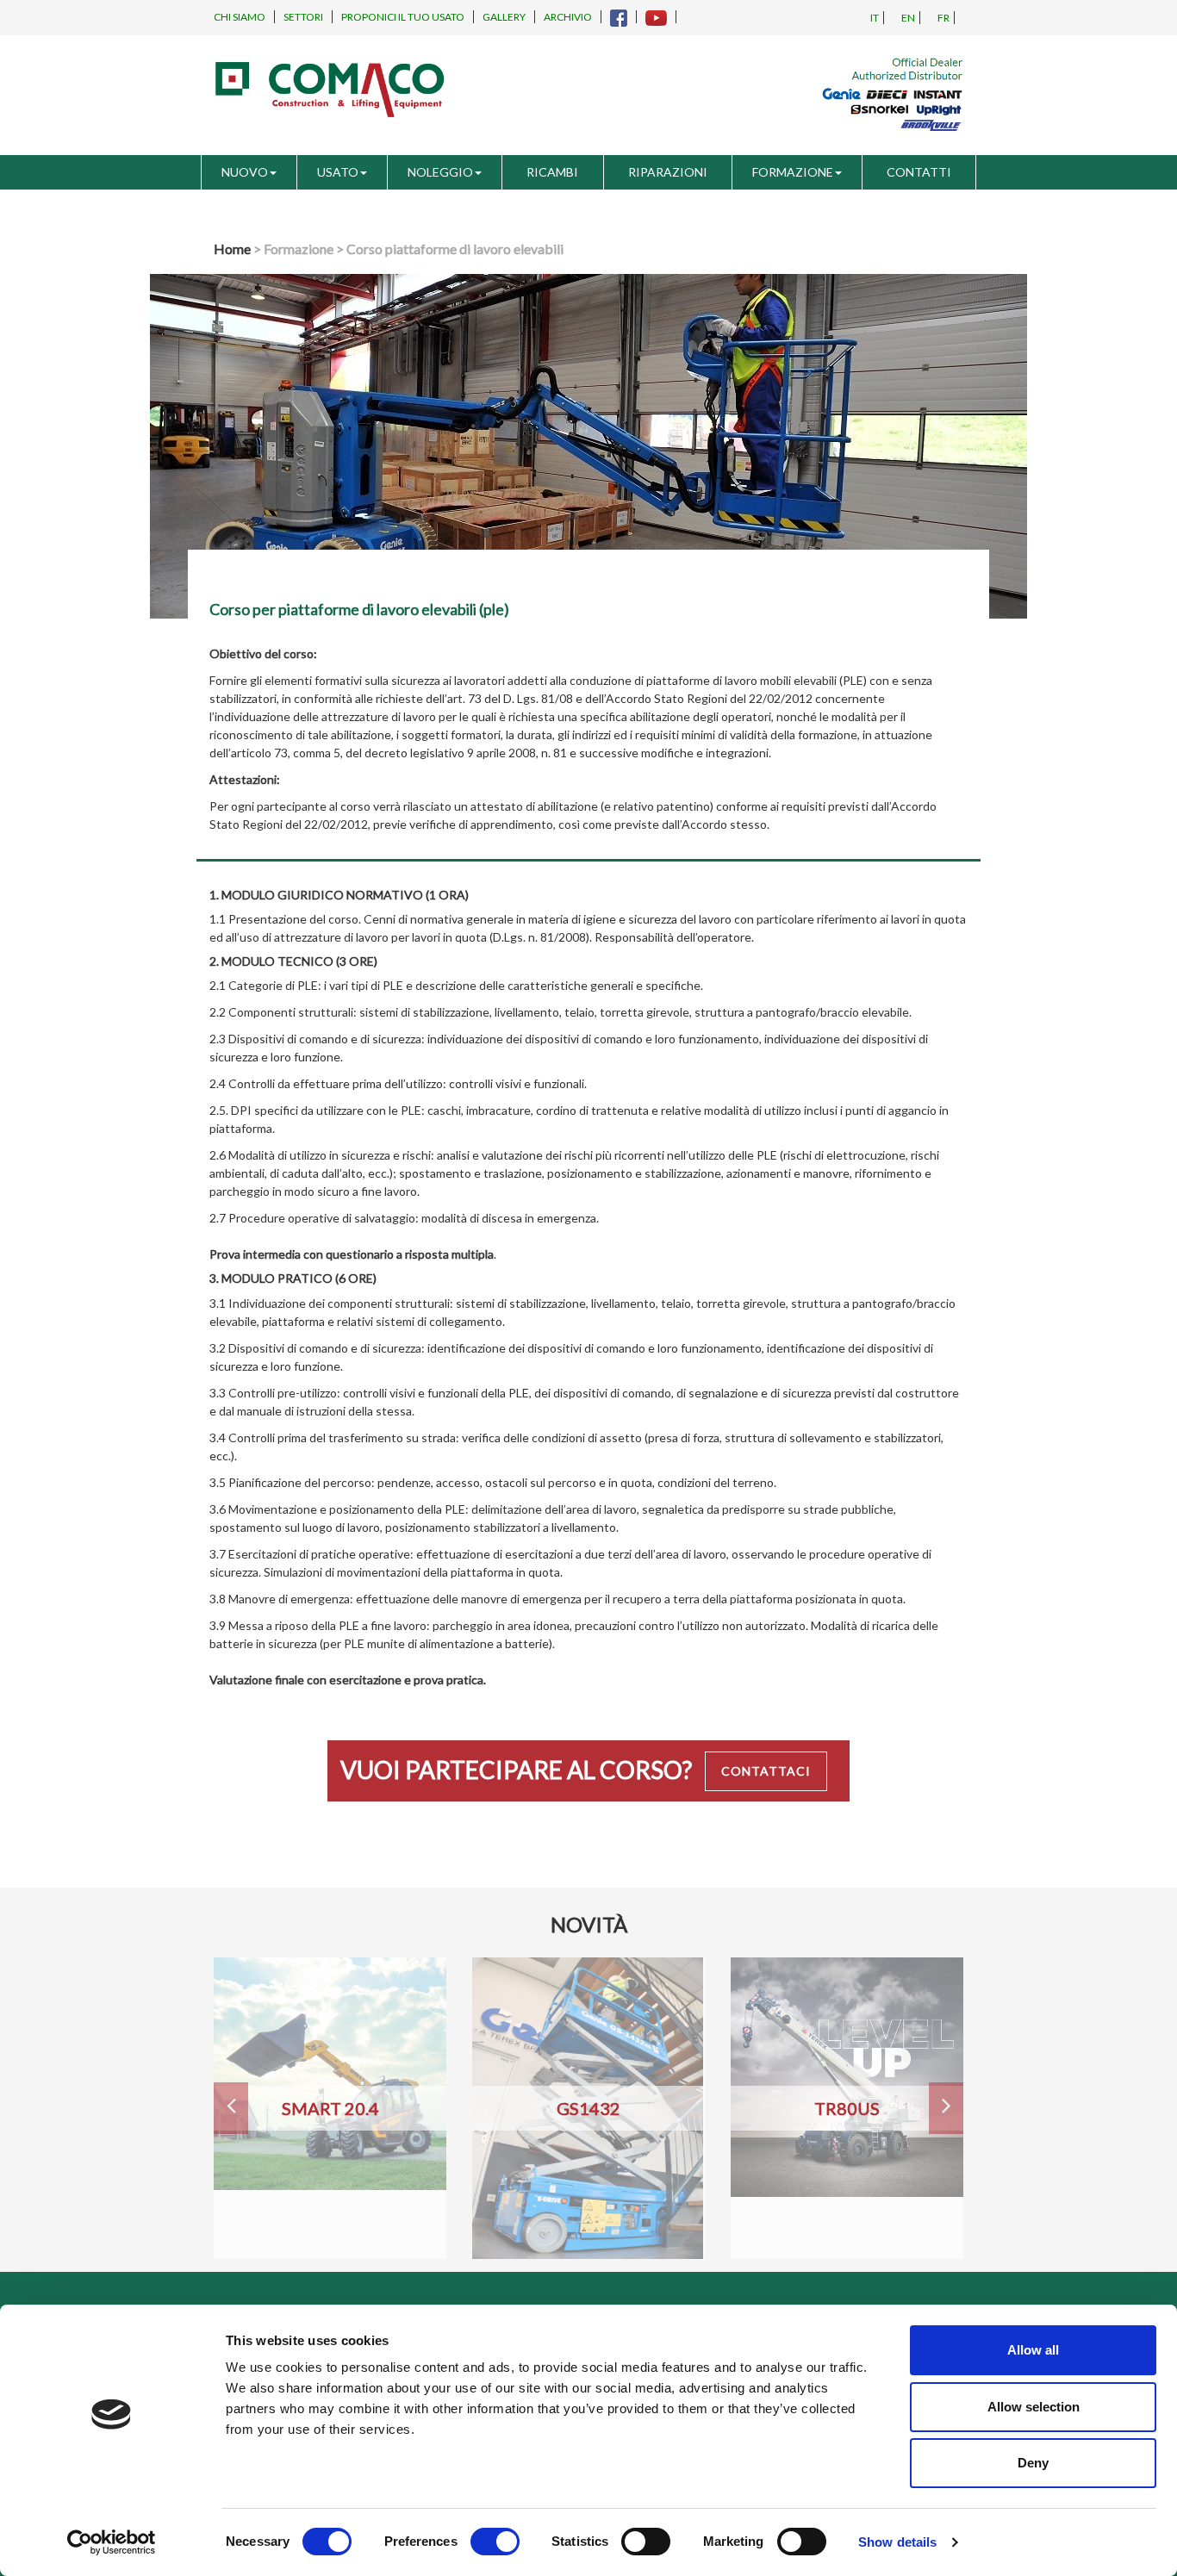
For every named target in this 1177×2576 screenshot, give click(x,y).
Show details (897, 2542)
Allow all (1033, 2350)
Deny (1033, 2463)
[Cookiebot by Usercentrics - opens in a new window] (112, 2542)
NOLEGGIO (440, 172)
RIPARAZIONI (668, 172)
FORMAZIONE (793, 172)
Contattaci (766, 1771)
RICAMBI (552, 172)
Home (232, 249)
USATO (338, 172)
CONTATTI (919, 172)
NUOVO (245, 172)
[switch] (495, 2542)
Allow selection (1034, 2407)
